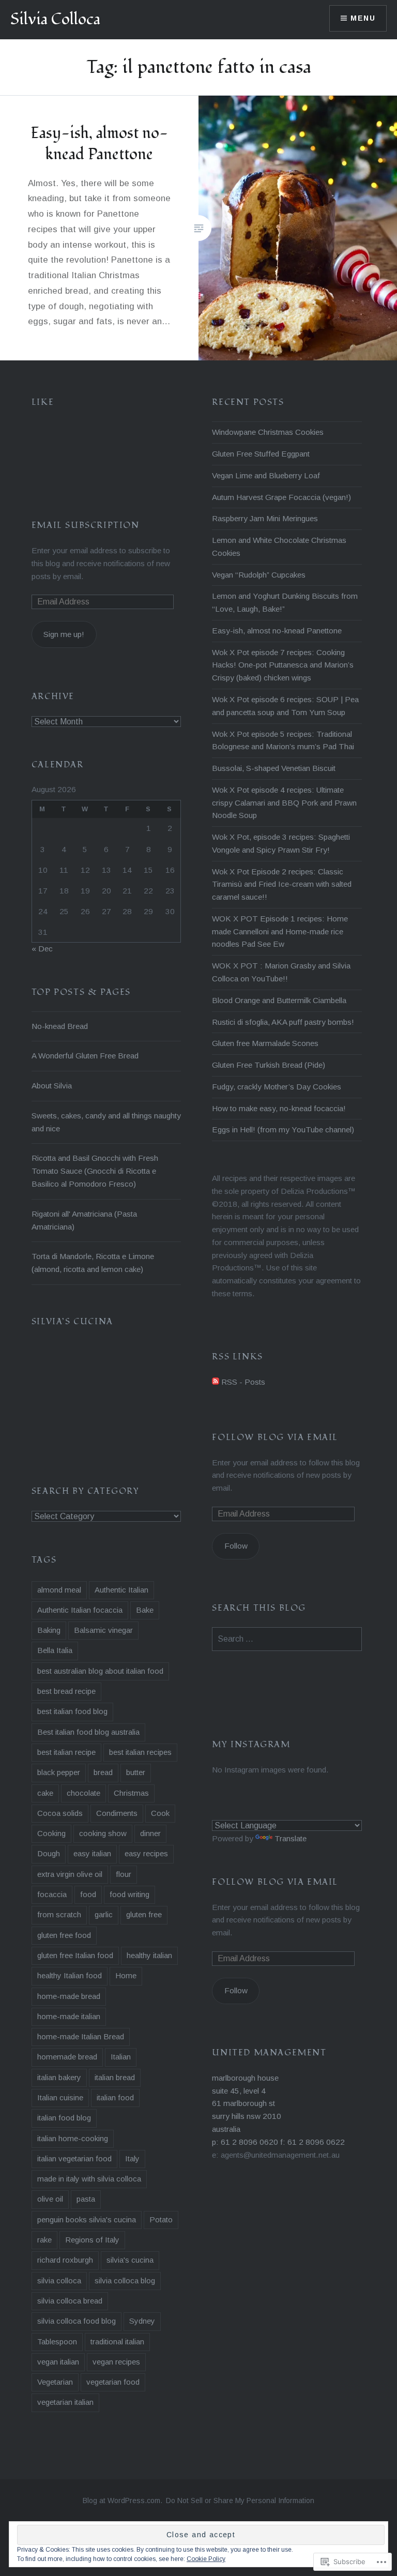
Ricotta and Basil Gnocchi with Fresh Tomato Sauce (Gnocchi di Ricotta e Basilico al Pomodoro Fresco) (95, 1171)
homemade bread (67, 2057)
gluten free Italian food (75, 1955)
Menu (363, 18)
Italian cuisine (60, 2097)
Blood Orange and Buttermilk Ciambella (279, 1000)
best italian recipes (140, 1752)
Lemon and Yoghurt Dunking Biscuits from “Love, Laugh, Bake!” (285, 602)
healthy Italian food (70, 1975)
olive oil (50, 2199)
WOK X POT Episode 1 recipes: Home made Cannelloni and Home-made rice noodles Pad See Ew (280, 931)
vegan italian (58, 2362)
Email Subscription (86, 525)
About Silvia (52, 1086)
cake (45, 1793)
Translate (291, 1838)
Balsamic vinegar (103, 1630)
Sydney (142, 2321)
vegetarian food (113, 2382)
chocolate (83, 1793)
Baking (49, 1630)
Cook (160, 1813)
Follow (236, 1546)
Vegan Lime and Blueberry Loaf (266, 475)
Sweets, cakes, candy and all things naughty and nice (106, 1122)
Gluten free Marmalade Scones (265, 1043)
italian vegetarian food (74, 2158)
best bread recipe (66, 1691)
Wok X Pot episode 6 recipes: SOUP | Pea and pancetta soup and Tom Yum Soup (285, 706)
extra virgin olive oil (70, 1874)
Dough (49, 1853)
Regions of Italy (92, 2240)
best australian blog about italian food (100, 1671)
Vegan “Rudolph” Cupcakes (259, 575)
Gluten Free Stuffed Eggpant (261, 454)
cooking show (103, 1833)
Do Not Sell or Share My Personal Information (240, 2501)
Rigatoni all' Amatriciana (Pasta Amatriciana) (84, 1220)
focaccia (52, 1894)
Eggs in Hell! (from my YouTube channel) (283, 1130)
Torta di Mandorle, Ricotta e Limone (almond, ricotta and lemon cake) (93, 1263)
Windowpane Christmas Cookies (268, 432)
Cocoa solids (60, 1813)
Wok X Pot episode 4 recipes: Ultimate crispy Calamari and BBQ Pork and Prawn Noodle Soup (284, 803)
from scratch (59, 1914)
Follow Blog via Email (275, 1437)
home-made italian (69, 2016)
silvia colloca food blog (77, 2321)
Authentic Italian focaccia (80, 1610)
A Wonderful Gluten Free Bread (85, 1056)
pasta (86, 2199)
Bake (145, 1610)
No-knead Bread (60, 1026)
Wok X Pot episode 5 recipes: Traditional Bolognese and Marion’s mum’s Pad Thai (283, 740)
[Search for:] (287, 1639)
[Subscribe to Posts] (216, 1382)
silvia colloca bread (70, 2301)
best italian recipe (66, 1752)
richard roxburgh (65, 2260)
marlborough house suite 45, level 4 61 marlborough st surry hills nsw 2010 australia (247, 2103)
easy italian (92, 1853)
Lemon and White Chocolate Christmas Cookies (279, 547)
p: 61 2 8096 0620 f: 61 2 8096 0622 (278, 2142)
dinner (150, 1833)
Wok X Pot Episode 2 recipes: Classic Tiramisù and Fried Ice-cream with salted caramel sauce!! (282, 884)
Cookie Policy (206, 2559)
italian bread (115, 2077)
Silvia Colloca (55, 19)
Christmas (131, 1793)
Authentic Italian (121, 1590)
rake (44, 2240)
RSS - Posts (243, 1382)
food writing (129, 1894)
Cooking (51, 1833)
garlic (104, 1914)
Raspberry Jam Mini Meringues (265, 518)
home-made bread (69, 1996)
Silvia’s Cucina (72, 1322)
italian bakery (59, 2077)
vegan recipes (116, 2362)
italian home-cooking (73, 2138)
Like (43, 402)
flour (124, 1874)
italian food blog (64, 2118)
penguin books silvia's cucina (87, 2219)
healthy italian (149, 1955)
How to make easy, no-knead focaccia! (279, 1108)
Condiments (117, 1813)
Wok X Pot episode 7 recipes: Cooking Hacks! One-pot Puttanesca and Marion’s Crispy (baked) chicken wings (283, 665)
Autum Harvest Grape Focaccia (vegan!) (281, 497)
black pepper (59, 1772)
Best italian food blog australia (88, 1732)
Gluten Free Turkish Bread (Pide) (269, 1065)
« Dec (42, 949)
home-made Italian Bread (81, 2036)
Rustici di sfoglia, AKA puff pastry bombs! (283, 1022)
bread (103, 1772)
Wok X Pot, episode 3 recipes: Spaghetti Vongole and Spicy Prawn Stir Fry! (281, 843)
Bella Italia (55, 1650)
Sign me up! (64, 634)
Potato (161, 2219)
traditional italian (117, 2342)
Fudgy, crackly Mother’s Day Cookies (277, 1087)
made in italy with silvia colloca (89, 2179)
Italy (132, 2158)
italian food (115, 2097)
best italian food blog (72, 1711)
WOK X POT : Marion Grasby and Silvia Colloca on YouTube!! (281, 972)
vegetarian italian (65, 2402)
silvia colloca (59, 2280)
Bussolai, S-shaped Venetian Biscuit (274, 768)
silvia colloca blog (125, 2280)
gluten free (144, 1914)
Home (126, 1975)
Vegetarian (55, 2382)
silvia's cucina (130, 2260)
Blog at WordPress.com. (123, 2501)
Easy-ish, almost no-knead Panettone (277, 631)
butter (136, 1772)
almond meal (59, 1590)
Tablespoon (57, 2342)
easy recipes (146, 1853)
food (88, 1894)
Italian (121, 2057)
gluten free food (64, 1935)
